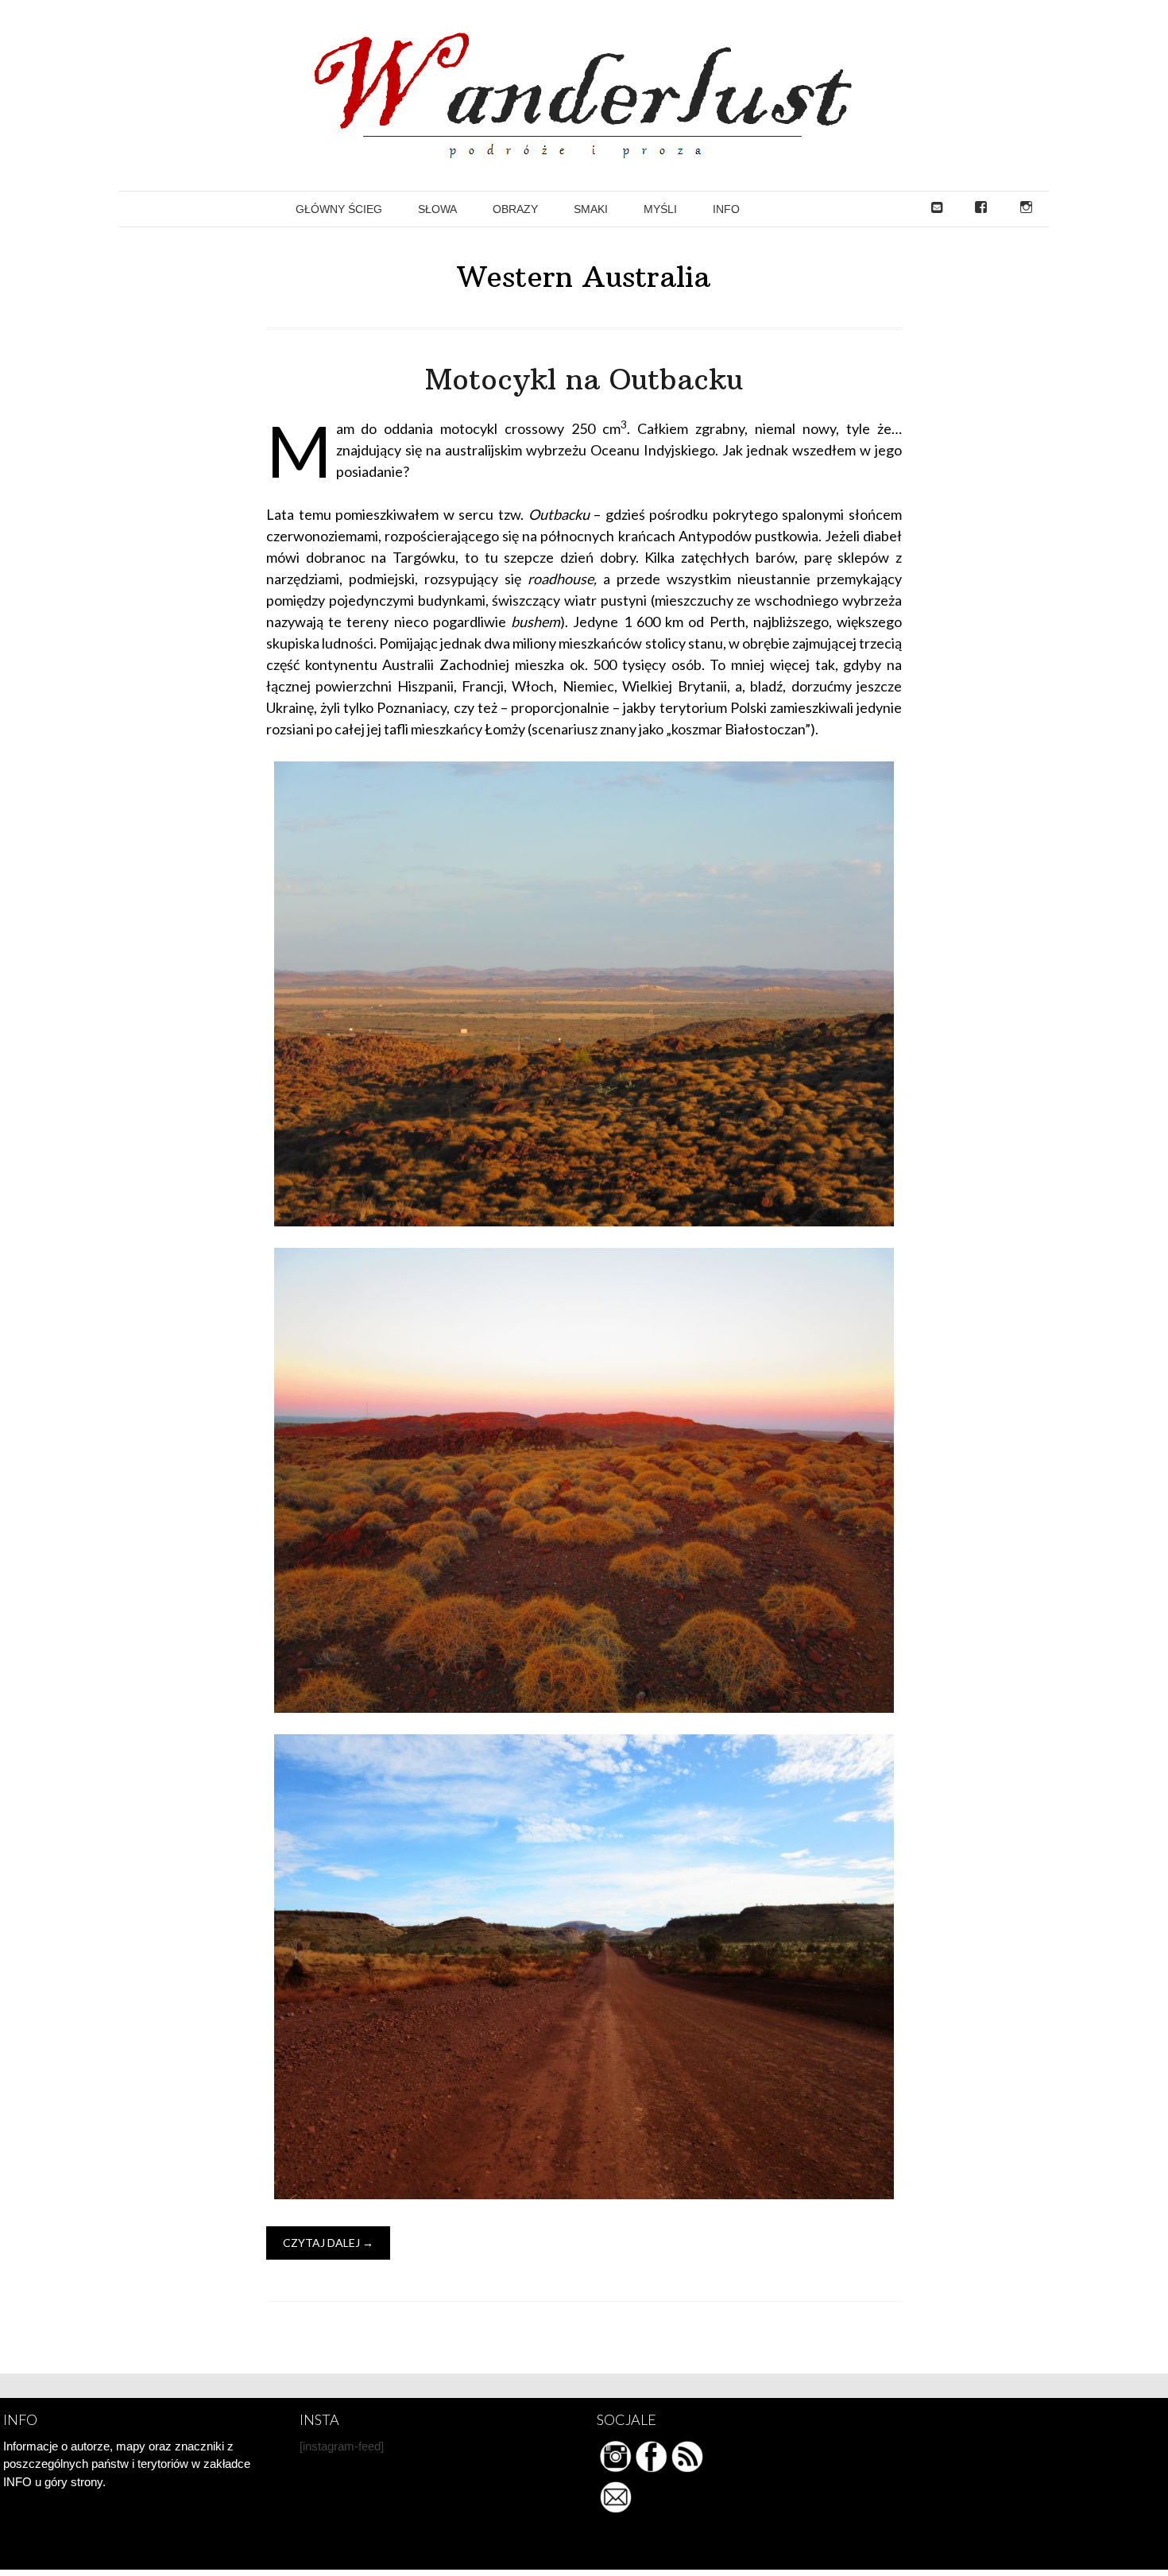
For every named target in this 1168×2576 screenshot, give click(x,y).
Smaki (591, 209)
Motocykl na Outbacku (584, 380)
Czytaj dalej (328, 2243)
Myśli (660, 209)
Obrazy (515, 209)
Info (726, 209)
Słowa (437, 209)
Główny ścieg (339, 209)
